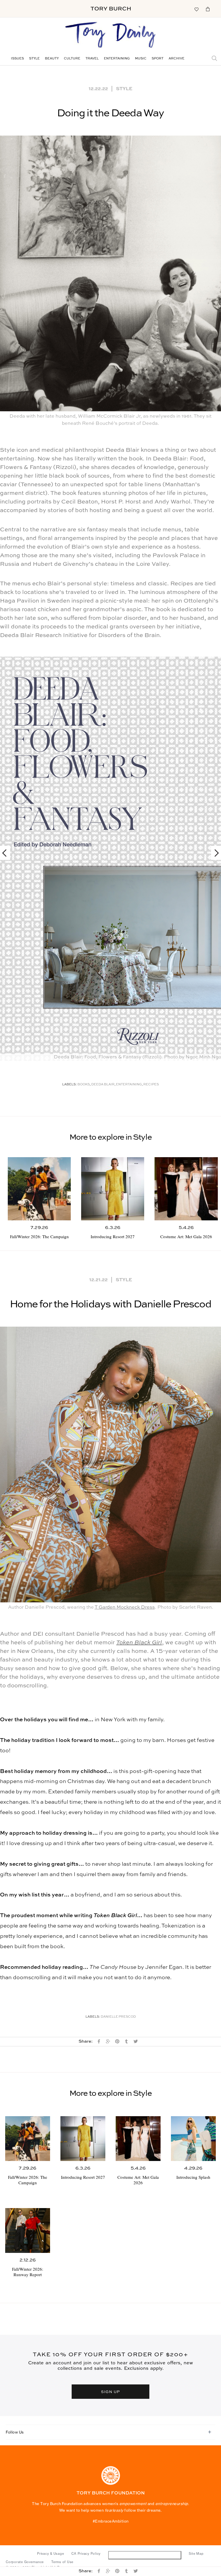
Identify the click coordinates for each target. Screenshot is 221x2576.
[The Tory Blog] (110, 35)
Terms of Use (62, 2562)
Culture (72, 59)
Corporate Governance (25, 2562)
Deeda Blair (103, 1085)
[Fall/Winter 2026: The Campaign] (39, 1189)
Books (84, 1085)
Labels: (69, 1085)
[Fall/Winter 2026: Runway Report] (28, 2230)
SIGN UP (110, 2392)
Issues (17, 59)
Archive (177, 59)
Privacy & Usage (51, 2554)
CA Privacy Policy (86, 2554)
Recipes (151, 1085)
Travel (92, 59)
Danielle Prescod (118, 2017)
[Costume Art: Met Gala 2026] (186, 1189)
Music (141, 59)
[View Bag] (208, 9)
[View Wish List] (196, 9)
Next (214, 853)
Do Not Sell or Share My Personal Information (145, 2555)
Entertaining (117, 59)
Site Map (196, 2554)
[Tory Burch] (111, 9)
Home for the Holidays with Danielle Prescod (110, 1305)
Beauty (52, 59)
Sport (158, 59)
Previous (7, 853)
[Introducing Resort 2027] (113, 1189)
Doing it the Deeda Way (110, 113)
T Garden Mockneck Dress (125, 1607)
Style (34, 59)
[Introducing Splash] (193, 2139)
